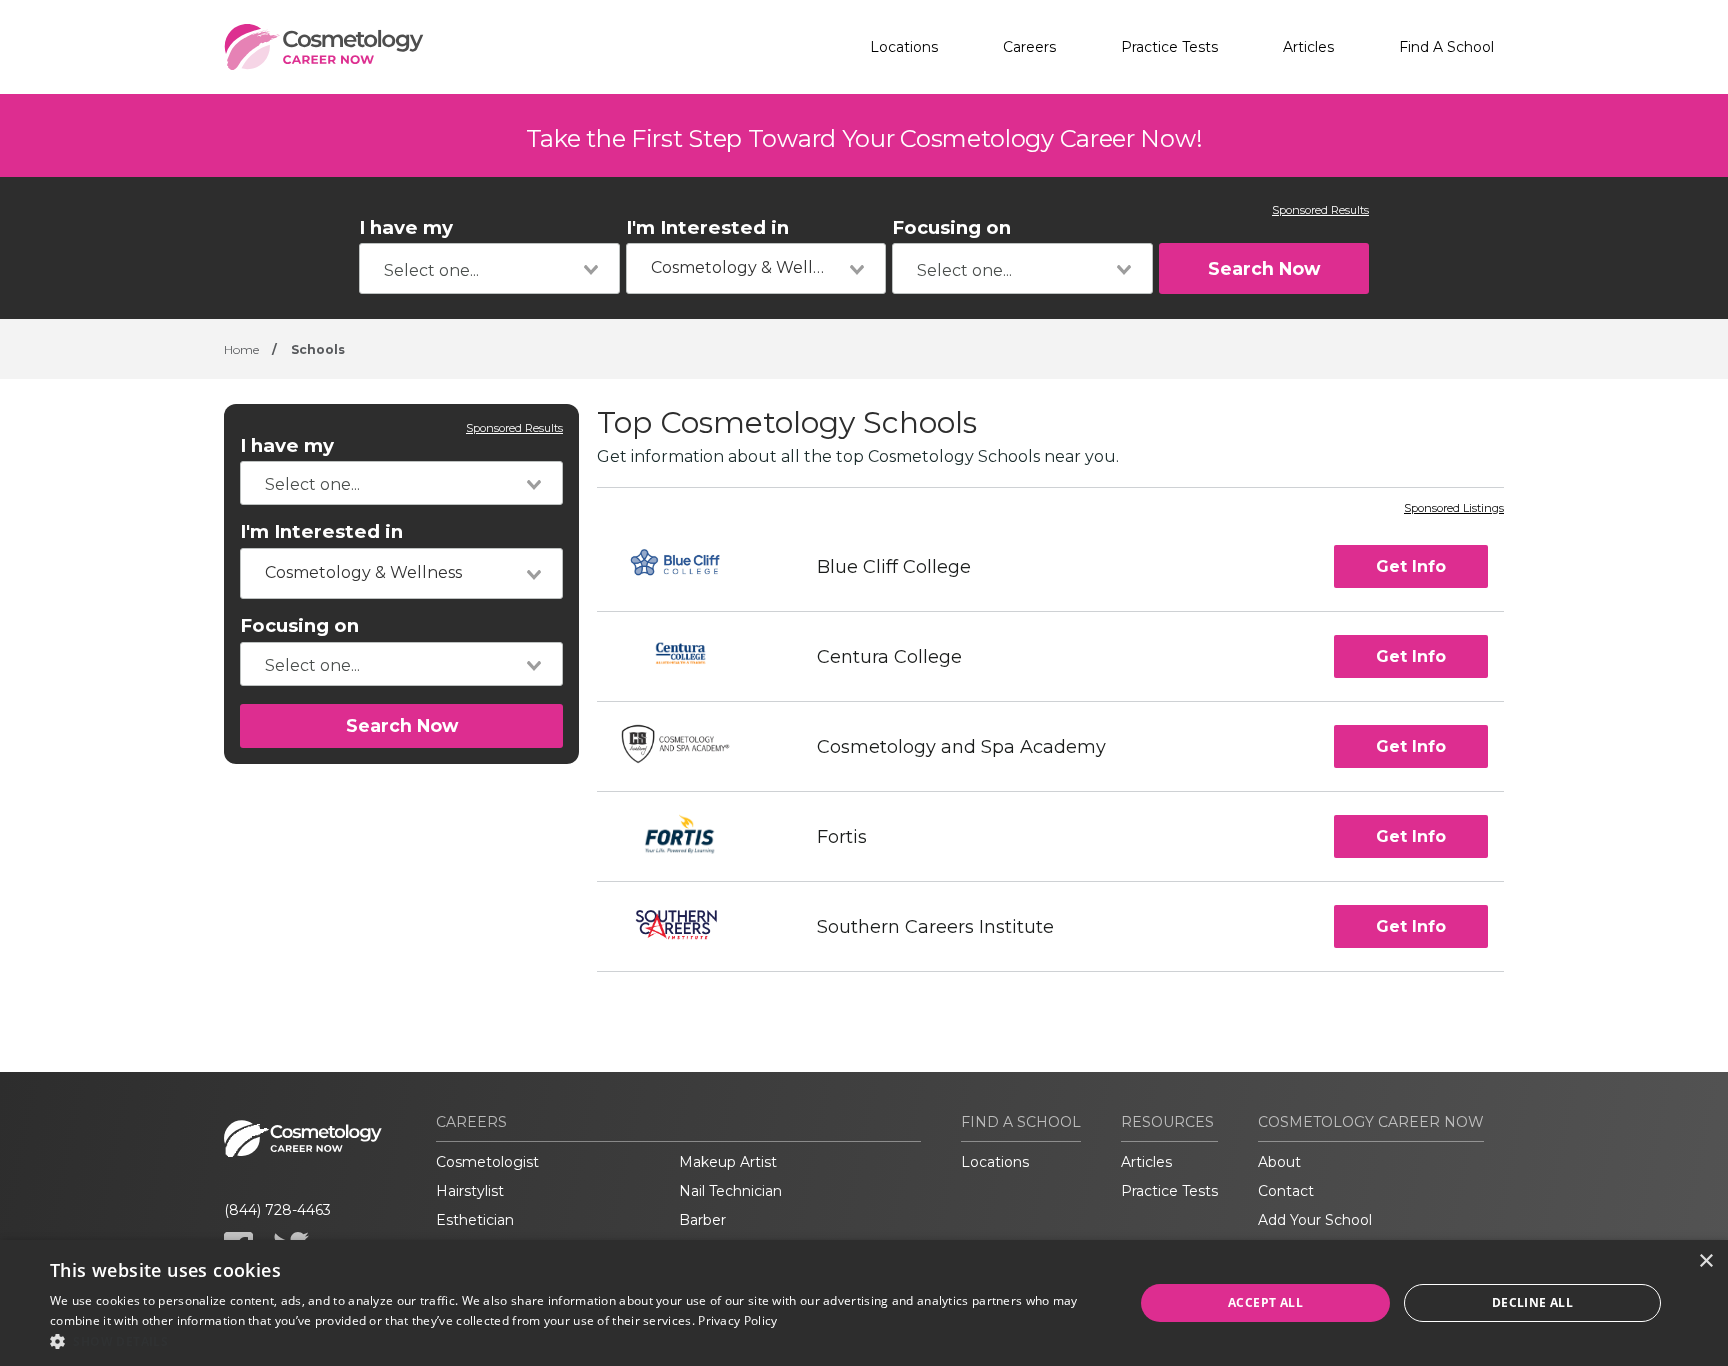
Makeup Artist (728, 1162)
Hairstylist (470, 1191)
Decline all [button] (1532, 1302)
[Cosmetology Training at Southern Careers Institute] (689, 926)
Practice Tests (1169, 47)
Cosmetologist (487, 1162)
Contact (1286, 1191)
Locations (904, 47)
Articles (1308, 47)
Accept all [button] (1265, 1302)
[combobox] (489, 268)
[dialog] (864, 1303)
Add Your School (1315, 1220)
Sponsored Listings (1454, 509)
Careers (1029, 47)
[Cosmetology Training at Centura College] (689, 656)
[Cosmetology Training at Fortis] (689, 836)
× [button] (1705, 1261)
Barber (702, 1220)
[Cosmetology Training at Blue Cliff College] (688, 566)
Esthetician (475, 1220)
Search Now (1264, 268)
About (1279, 1162)
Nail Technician (730, 1191)
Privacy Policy (737, 1320)
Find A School (1446, 47)
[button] (576, 1341)
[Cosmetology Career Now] (324, 47)
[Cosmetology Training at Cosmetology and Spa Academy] (689, 746)
